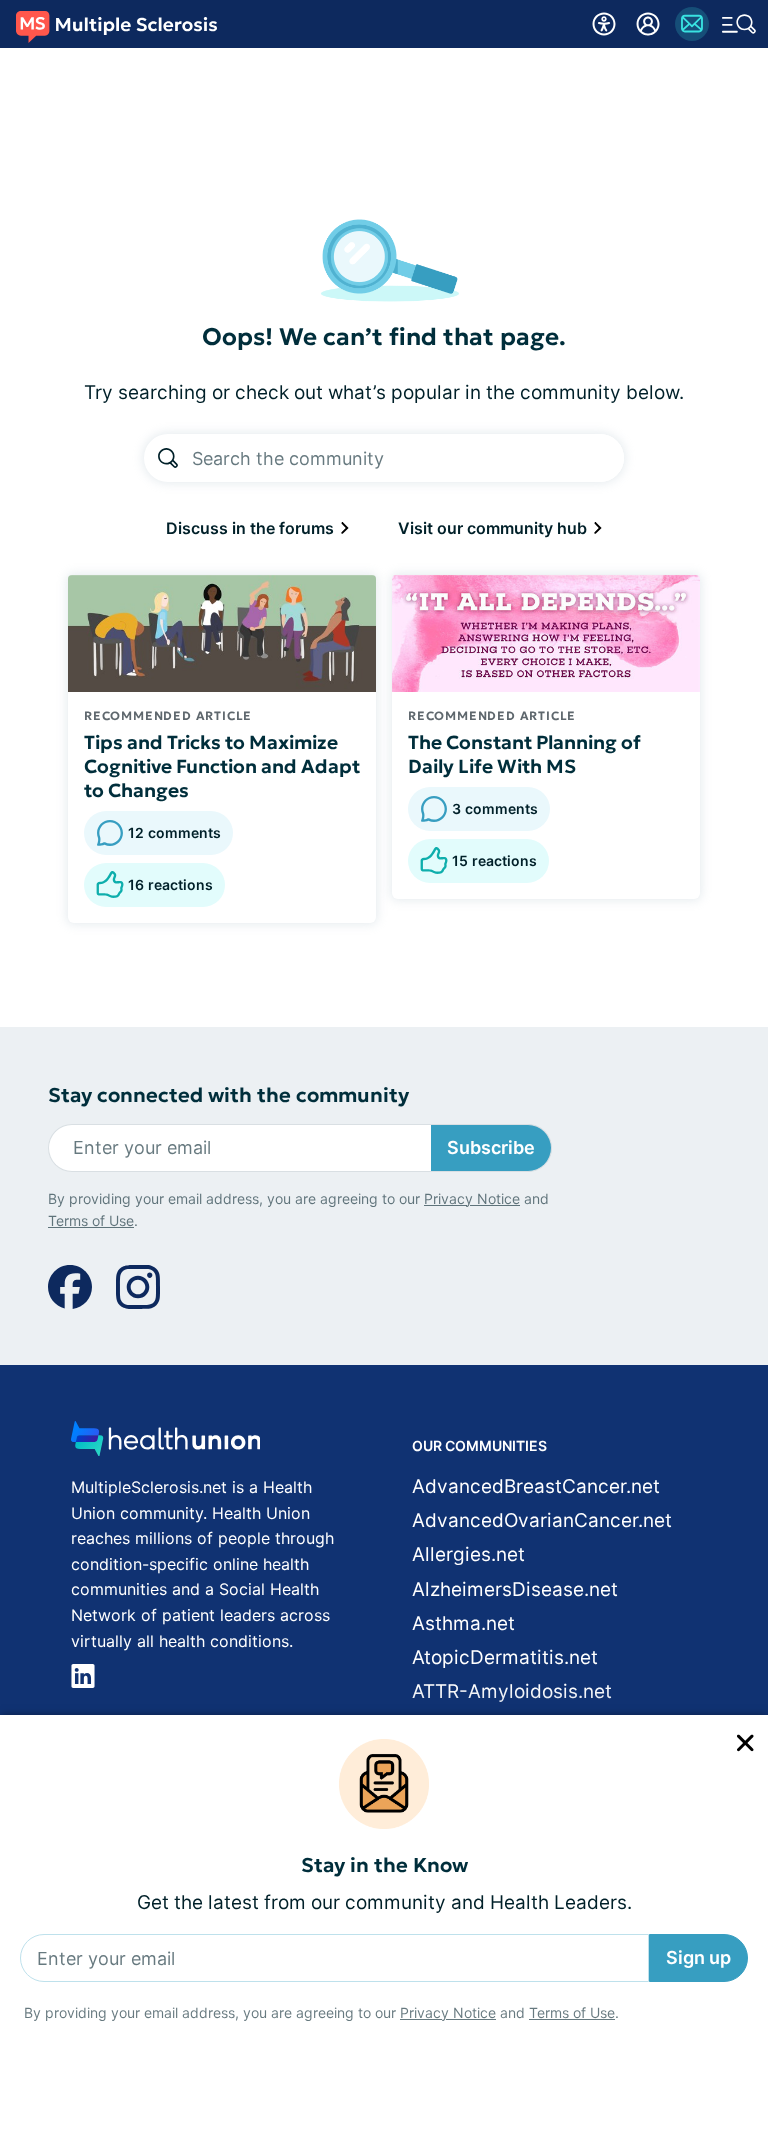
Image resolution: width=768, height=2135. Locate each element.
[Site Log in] (648, 24)
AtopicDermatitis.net (505, 1657)
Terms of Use (572, 2012)
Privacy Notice (448, 2012)
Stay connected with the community (228, 1095)
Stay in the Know (384, 1865)
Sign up (698, 1957)
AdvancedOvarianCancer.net (542, 1520)
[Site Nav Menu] (739, 24)
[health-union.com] (166, 1444)
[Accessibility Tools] (604, 24)
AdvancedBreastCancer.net (536, 1486)
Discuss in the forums (252, 528)
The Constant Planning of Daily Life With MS (524, 754)
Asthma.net (463, 1623)
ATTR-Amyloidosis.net (512, 1691)
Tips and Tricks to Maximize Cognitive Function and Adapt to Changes (222, 766)
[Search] (168, 458)
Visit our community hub (494, 528)
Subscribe (491, 1147)
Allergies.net (468, 1554)
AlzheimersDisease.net (515, 1589)
